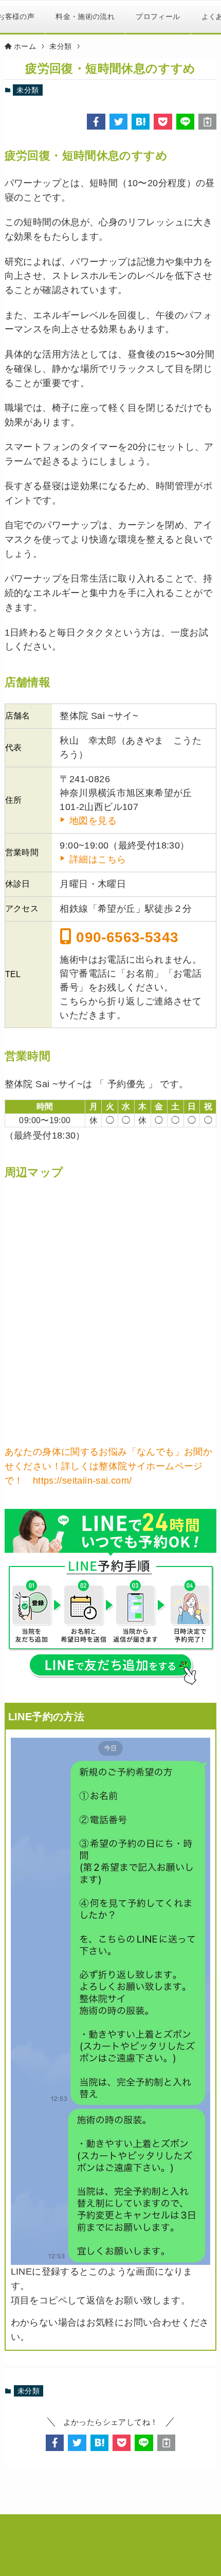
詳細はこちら (98, 859)
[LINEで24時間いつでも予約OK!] (111, 1598)
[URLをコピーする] (207, 122)
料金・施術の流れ (85, 16)
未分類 (27, 90)
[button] (96, 122)
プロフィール (158, 16)
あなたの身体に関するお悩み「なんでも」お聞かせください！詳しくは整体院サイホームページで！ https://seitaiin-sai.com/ (109, 1466)
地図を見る (93, 821)
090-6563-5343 (125, 937)
